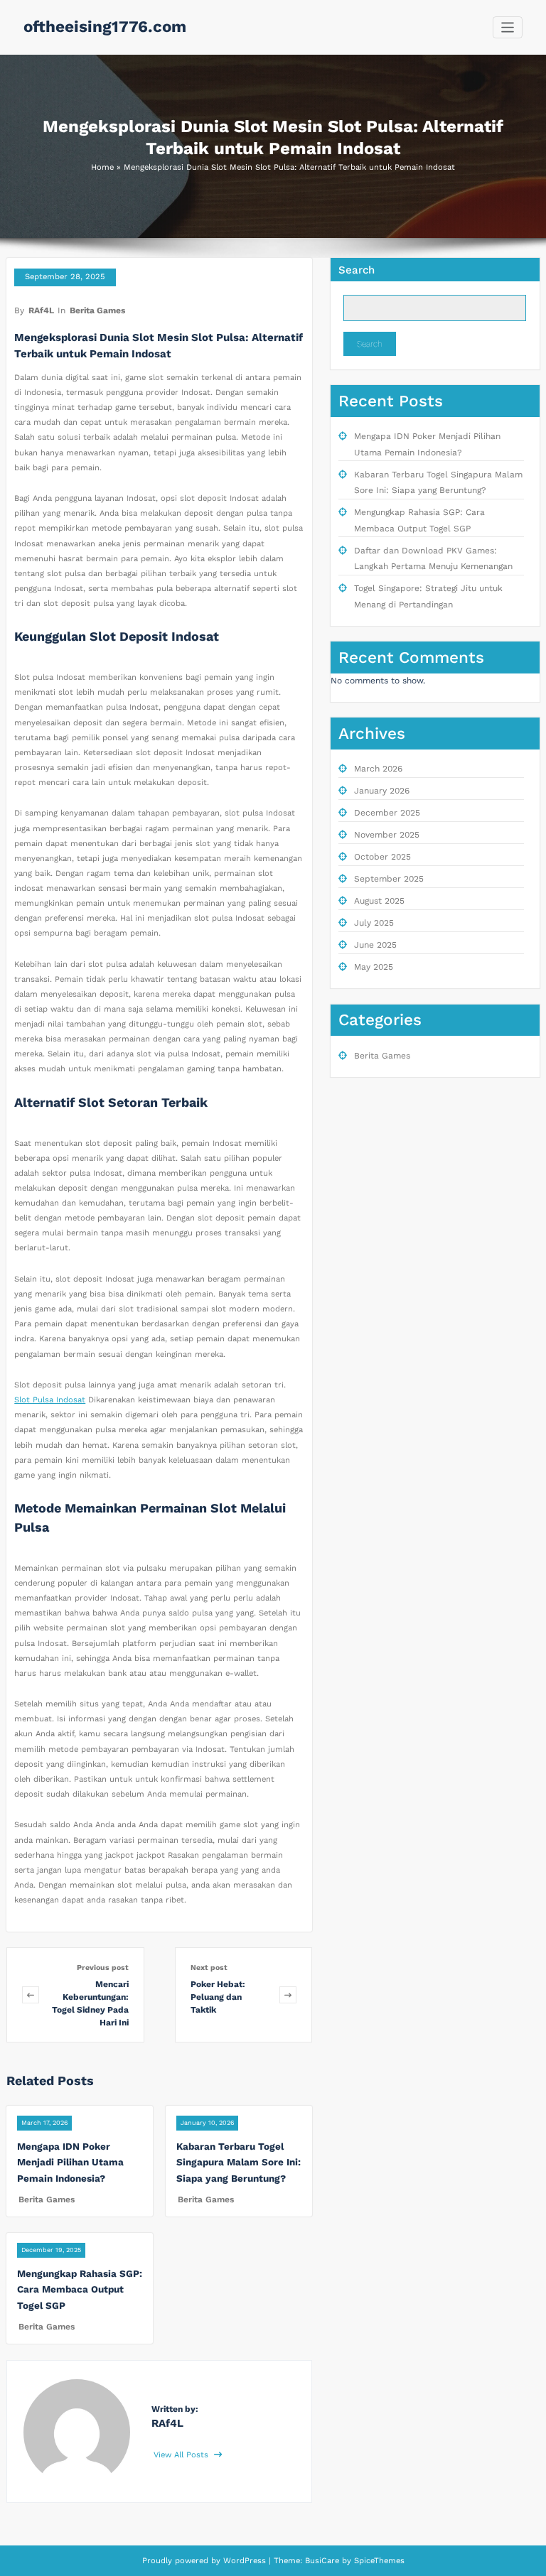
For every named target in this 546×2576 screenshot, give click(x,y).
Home (102, 167)
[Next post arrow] (288, 1995)
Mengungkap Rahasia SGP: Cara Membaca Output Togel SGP (80, 2289)
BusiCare (323, 2561)
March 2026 (378, 769)
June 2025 (375, 945)
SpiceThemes (378, 2561)
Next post (209, 1968)
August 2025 (379, 901)
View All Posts (182, 2455)
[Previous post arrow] (31, 1995)
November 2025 (387, 835)
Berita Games (97, 310)
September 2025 (389, 879)
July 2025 (374, 923)
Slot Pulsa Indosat (50, 1400)
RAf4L (41, 310)
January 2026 (382, 791)
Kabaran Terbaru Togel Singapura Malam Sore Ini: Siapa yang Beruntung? (239, 2162)
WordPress (245, 2561)
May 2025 (374, 967)
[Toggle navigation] (508, 27)
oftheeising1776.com (105, 26)
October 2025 (382, 857)
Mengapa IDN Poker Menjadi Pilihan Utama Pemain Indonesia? (70, 2162)
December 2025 (387, 813)
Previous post (103, 1968)
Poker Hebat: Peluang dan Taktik (218, 1997)
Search (357, 270)
